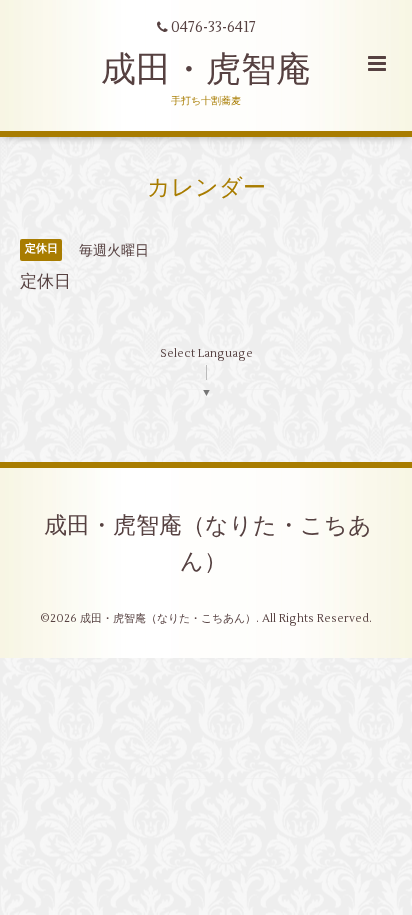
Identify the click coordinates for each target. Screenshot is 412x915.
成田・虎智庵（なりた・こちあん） (208, 544)
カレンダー (206, 188)
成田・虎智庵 (206, 69)
